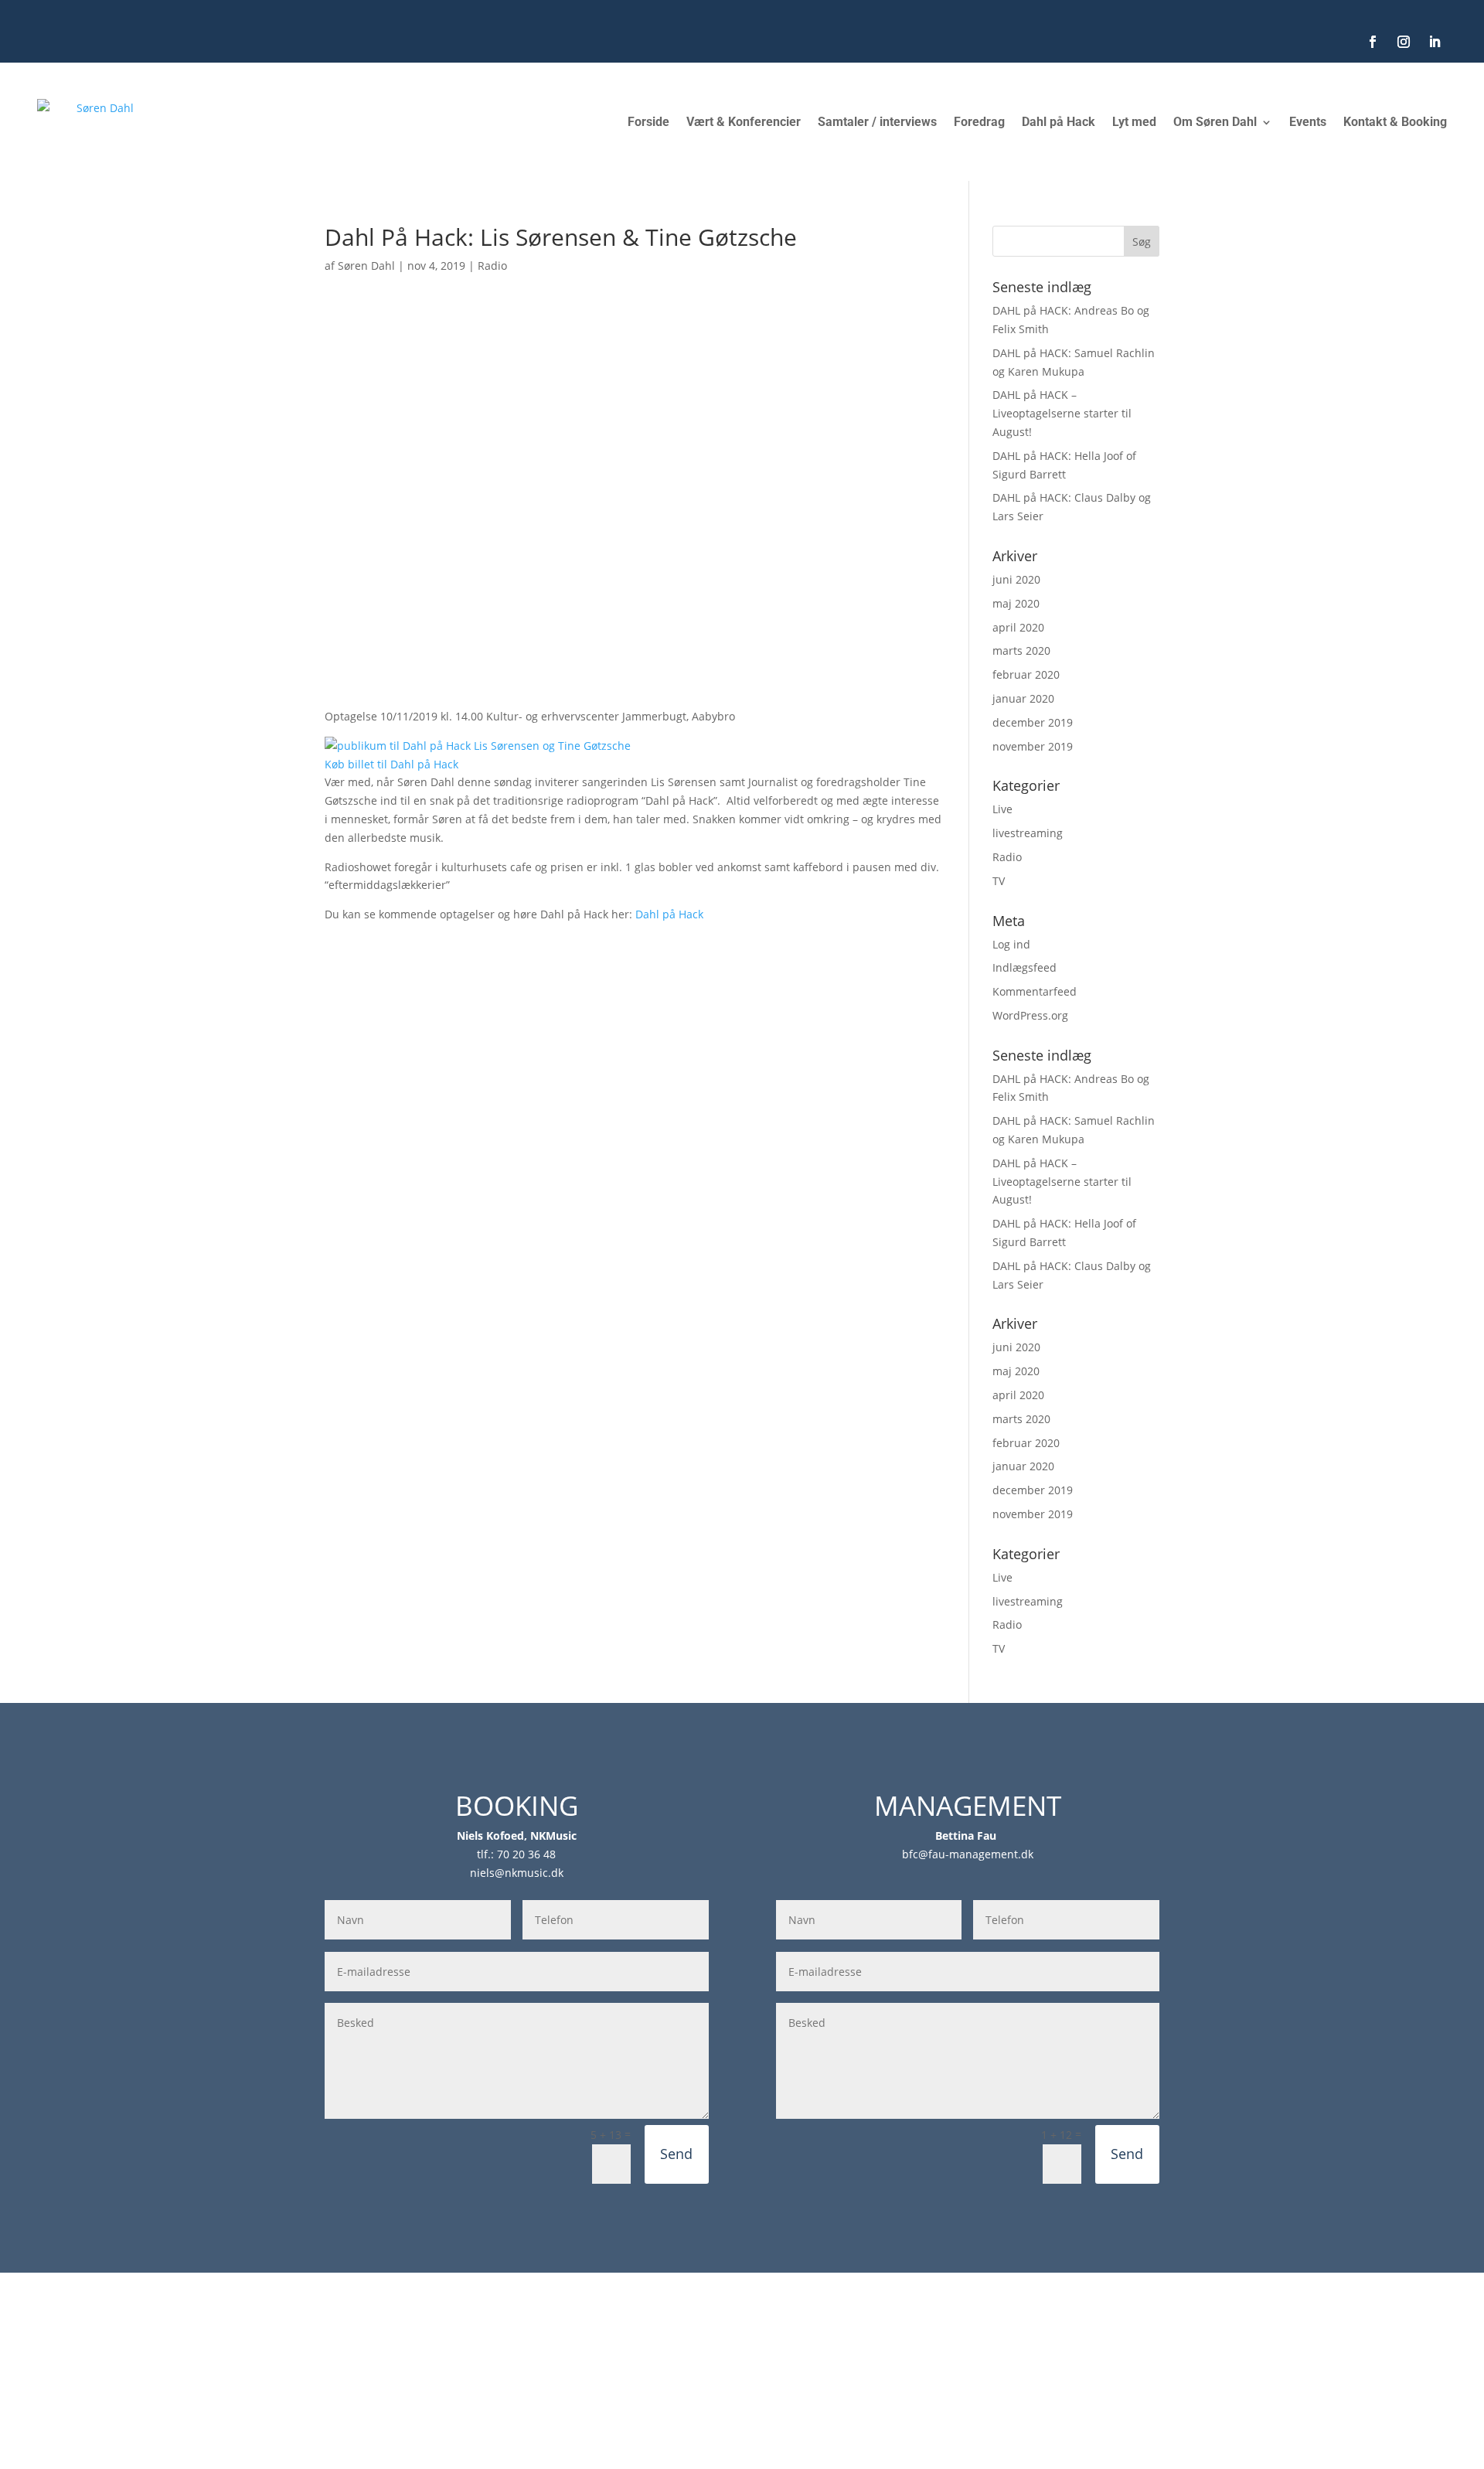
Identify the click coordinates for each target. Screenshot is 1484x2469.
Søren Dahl (366, 266)
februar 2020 (1026, 674)
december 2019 (1033, 722)
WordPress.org (1030, 1015)
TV (999, 881)
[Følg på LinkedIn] (1435, 42)
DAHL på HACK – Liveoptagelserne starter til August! (1062, 413)
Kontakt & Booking (1395, 122)
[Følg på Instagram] (1404, 42)
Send (676, 2154)
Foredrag (979, 122)
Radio (492, 266)
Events (1308, 122)
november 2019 (1033, 746)
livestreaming (1028, 833)
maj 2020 (1016, 603)
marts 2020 (1021, 650)
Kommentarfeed (1035, 991)
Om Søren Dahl (1215, 122)
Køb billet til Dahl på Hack (391, 764)
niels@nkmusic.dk (517, 1873)
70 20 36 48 (526, 1854)
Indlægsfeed (1025, 967)
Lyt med (1134, 122)
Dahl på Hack (1059, 122)
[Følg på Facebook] (1373, 42)
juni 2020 (1016, 579)
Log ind (1011, 944)
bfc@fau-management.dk (968, 1854)
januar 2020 (1023, 698)
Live (1002, 809)
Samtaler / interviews (877, 122)
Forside (648, 122)
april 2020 (1018, 627)
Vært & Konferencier (744, 122)
